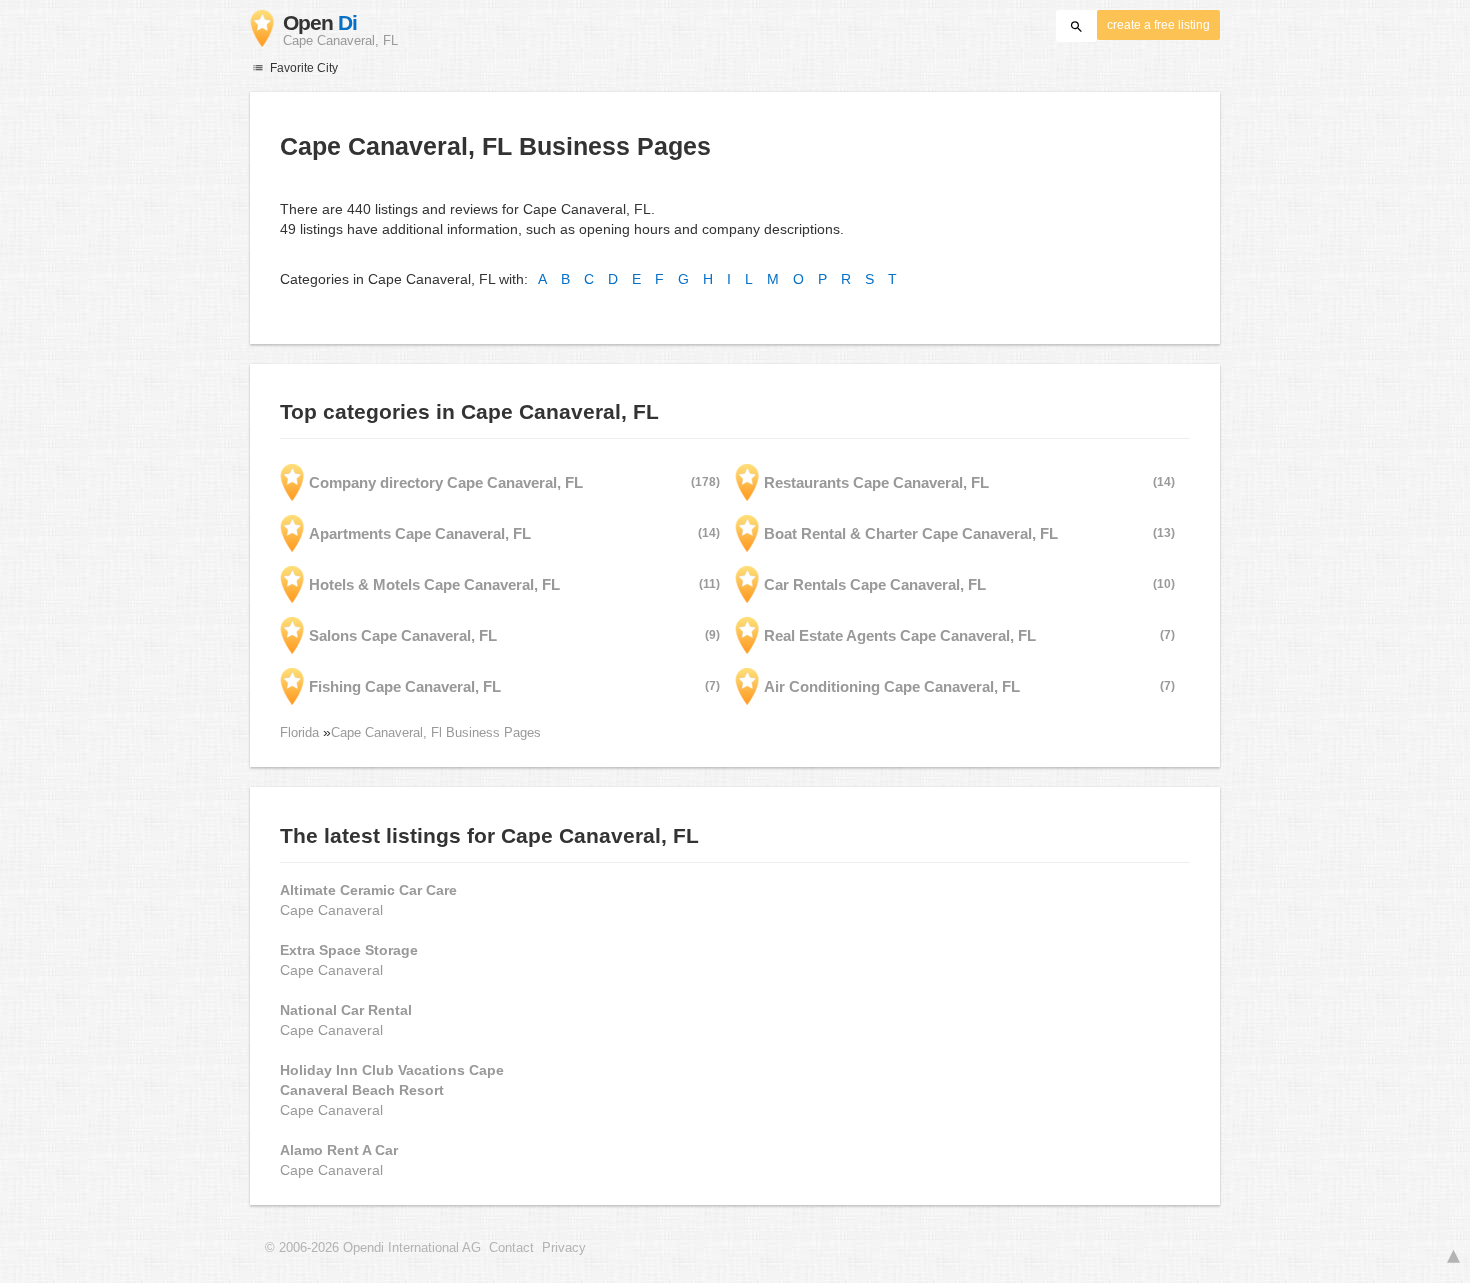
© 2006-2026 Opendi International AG (373, 1248)
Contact (511, 1248)
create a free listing (1158, 25)
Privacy (564, 1248)
